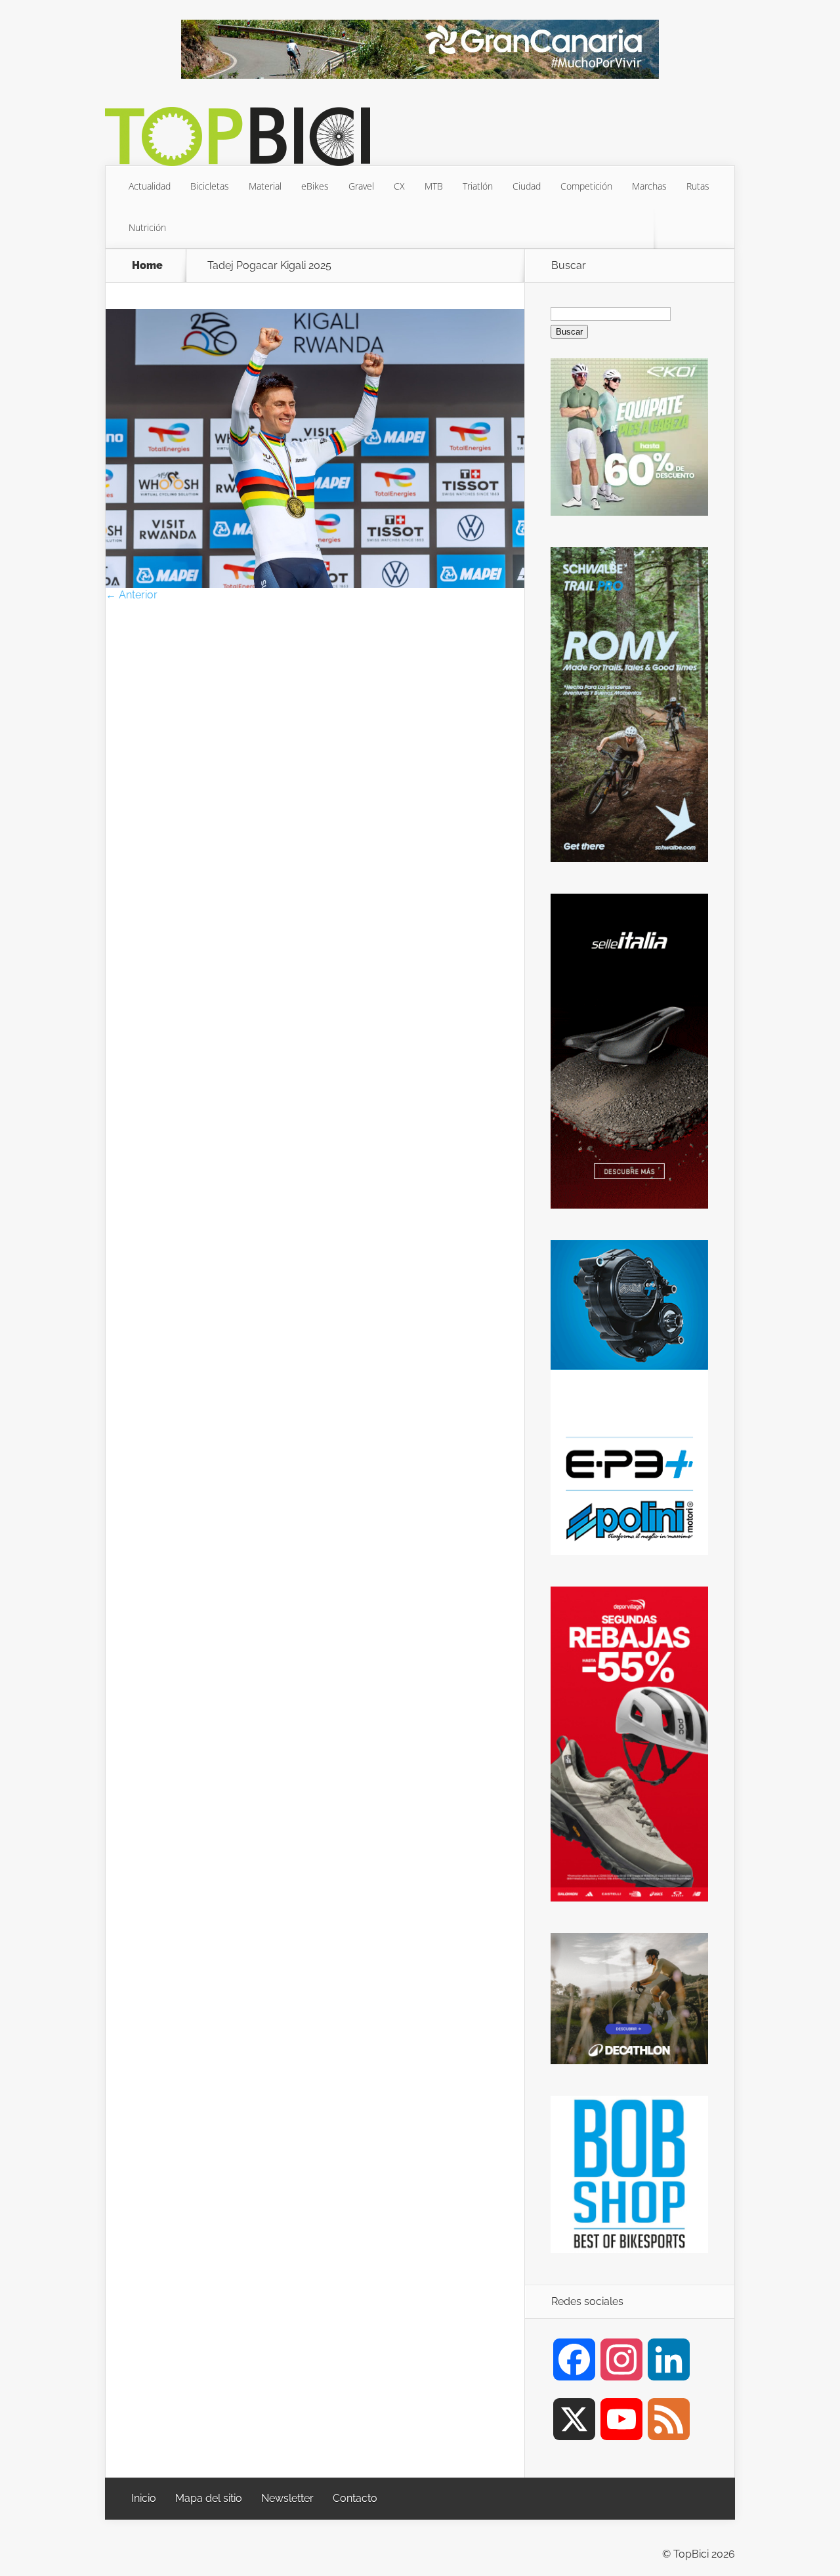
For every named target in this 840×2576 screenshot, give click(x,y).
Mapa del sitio (209, 2498)
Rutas (698, 186)
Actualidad (150, 186)
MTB (434, 186)
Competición (586, 186)
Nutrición (147, 227)
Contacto (355, 2498)
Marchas (649, 186)
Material (265, 186)
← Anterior (132, 595)
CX (399, 186)
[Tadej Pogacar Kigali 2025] (315, 584)
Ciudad (527, 186)
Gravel (361, 186)
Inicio (144, 2498)
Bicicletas (210, 186)
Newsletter (287, 2498)
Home (147, 266)
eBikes (315, 186)
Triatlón (478, 186)
